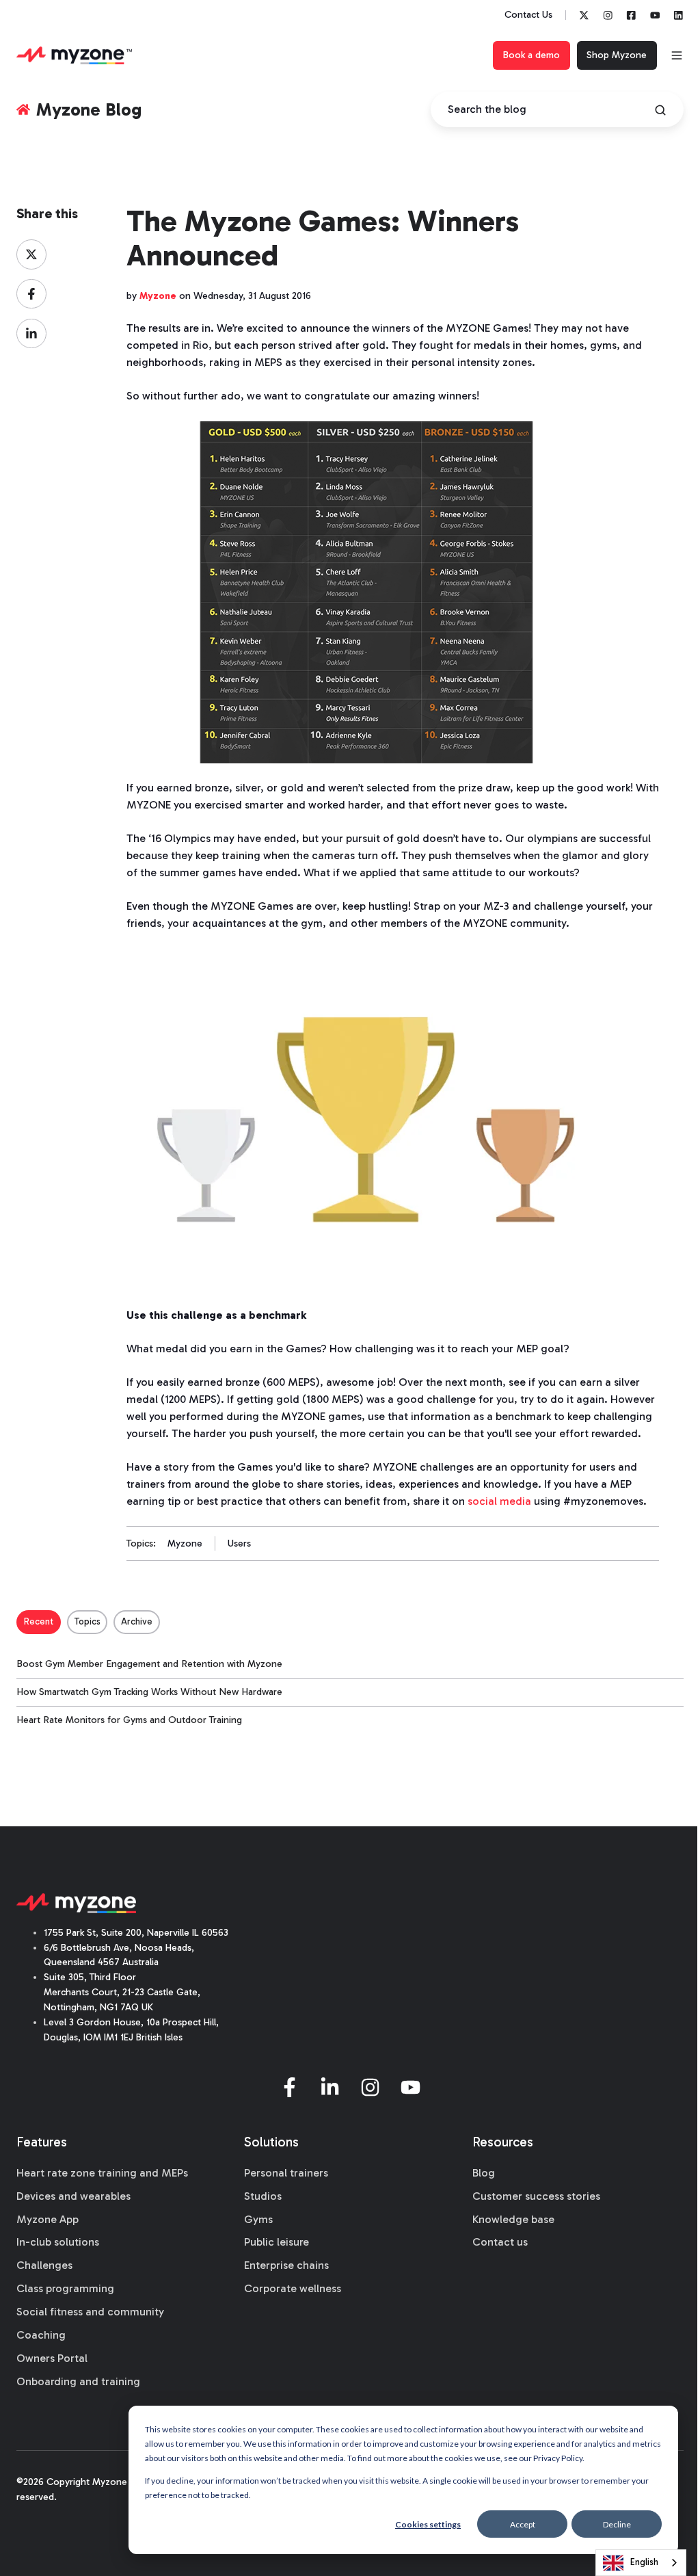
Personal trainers (286, 2173)
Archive (137, 1621)
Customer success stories (536, 2196)
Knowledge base (513, 2219)
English (644, 2562)
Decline (617, 2524)
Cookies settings (428, 2524)
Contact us (500, 2242)
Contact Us (528, 15)
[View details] (584, 15)
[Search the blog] (660, 110)
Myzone (185, 1543)
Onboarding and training (78, 2381)
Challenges (44, 2265)
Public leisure (277, 2242)
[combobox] (641, 2563)
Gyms (258, 2219)
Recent (39, 1621)
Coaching (41, 2335)
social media (499, 1501)
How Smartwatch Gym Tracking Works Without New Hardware (149, 1692)
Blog (484, 2173)
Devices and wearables (73, 2196)
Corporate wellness (293, 2288)
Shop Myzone (617, 55)
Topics (87, 1621)
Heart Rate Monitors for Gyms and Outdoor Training (129, 1720)
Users (239, 1543)
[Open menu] (677, 55)
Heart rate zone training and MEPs (102, 2173)
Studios (263, 2196)
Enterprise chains (286, 2265)
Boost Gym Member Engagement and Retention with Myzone (149, 1664)
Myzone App (48, 2219)
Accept (523, 2524)
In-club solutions (58, 2242)
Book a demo (531, 55)
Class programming (65, 2288)
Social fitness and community (90, 2312)
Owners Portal (52, 2358)
